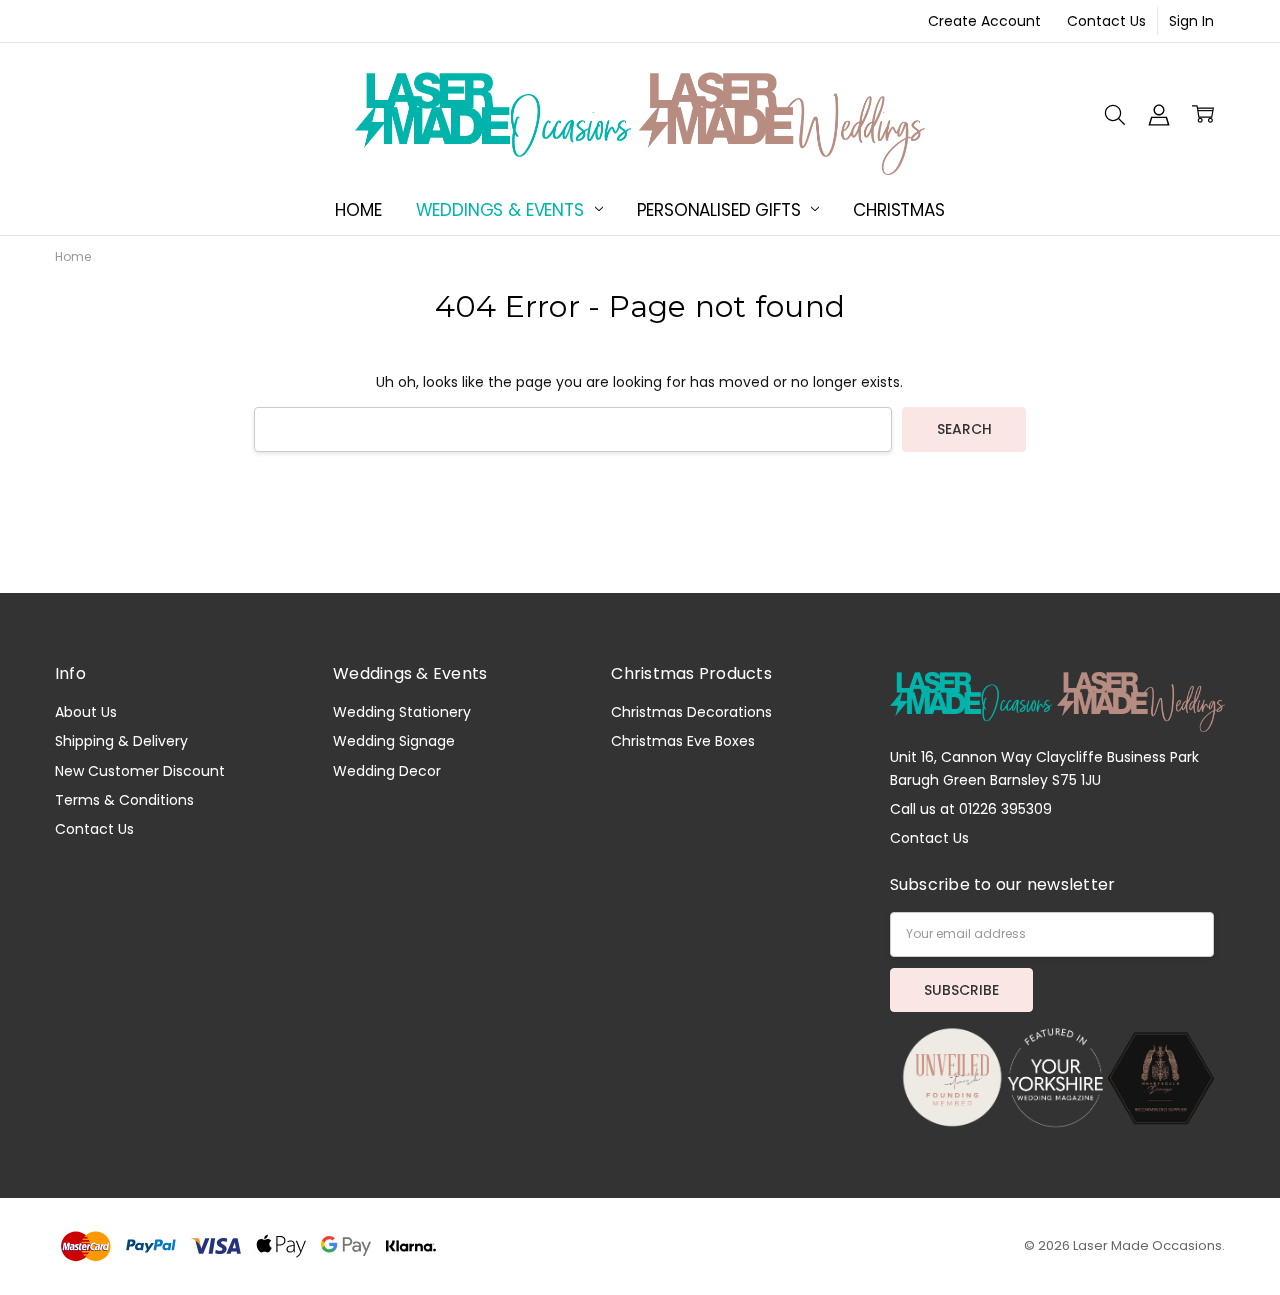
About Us (86, 712)
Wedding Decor (387, 771)
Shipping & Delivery (121, 741)
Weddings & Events (502, 210)
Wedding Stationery (402, 712)
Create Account (984, 21)
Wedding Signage (394, 741)
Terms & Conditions (124, 800)
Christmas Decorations (691, 712)
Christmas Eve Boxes (683, 741)
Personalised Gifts (721, 210)
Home (358, 210)
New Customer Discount (140, 771)
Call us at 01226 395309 (971, 809)
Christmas (898, 210)
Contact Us (1106, 21)
